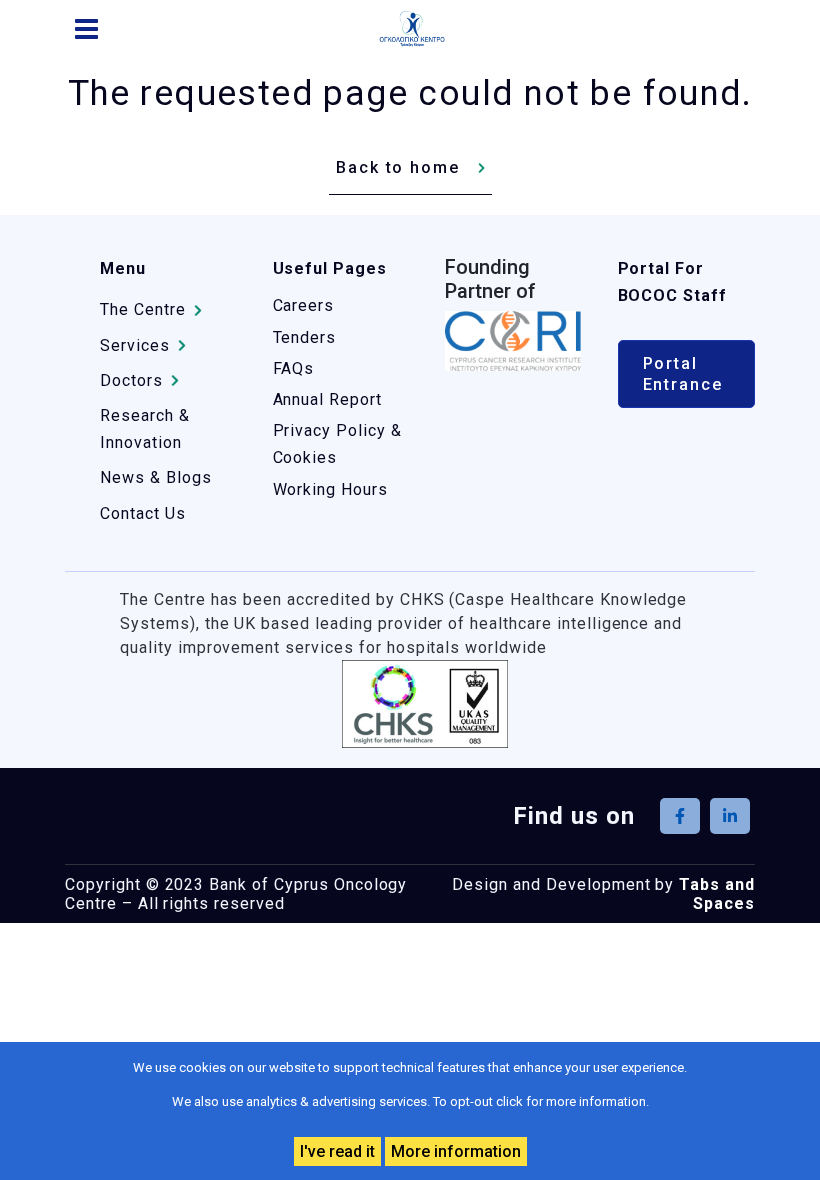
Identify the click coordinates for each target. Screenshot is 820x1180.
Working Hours (330, 489)
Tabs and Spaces (717, 894)
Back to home (398, 167)
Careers (304, 305)
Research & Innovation (145, 429)
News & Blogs (156, 477)
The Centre (143, 309)
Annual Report (327, 399)
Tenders (305, 337)
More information (456, 1151)
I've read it (337, 1151)
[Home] (420, 29)
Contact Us (143, 513)
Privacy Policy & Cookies (337, 444)
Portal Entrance (683, 374)
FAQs (294, 368)
